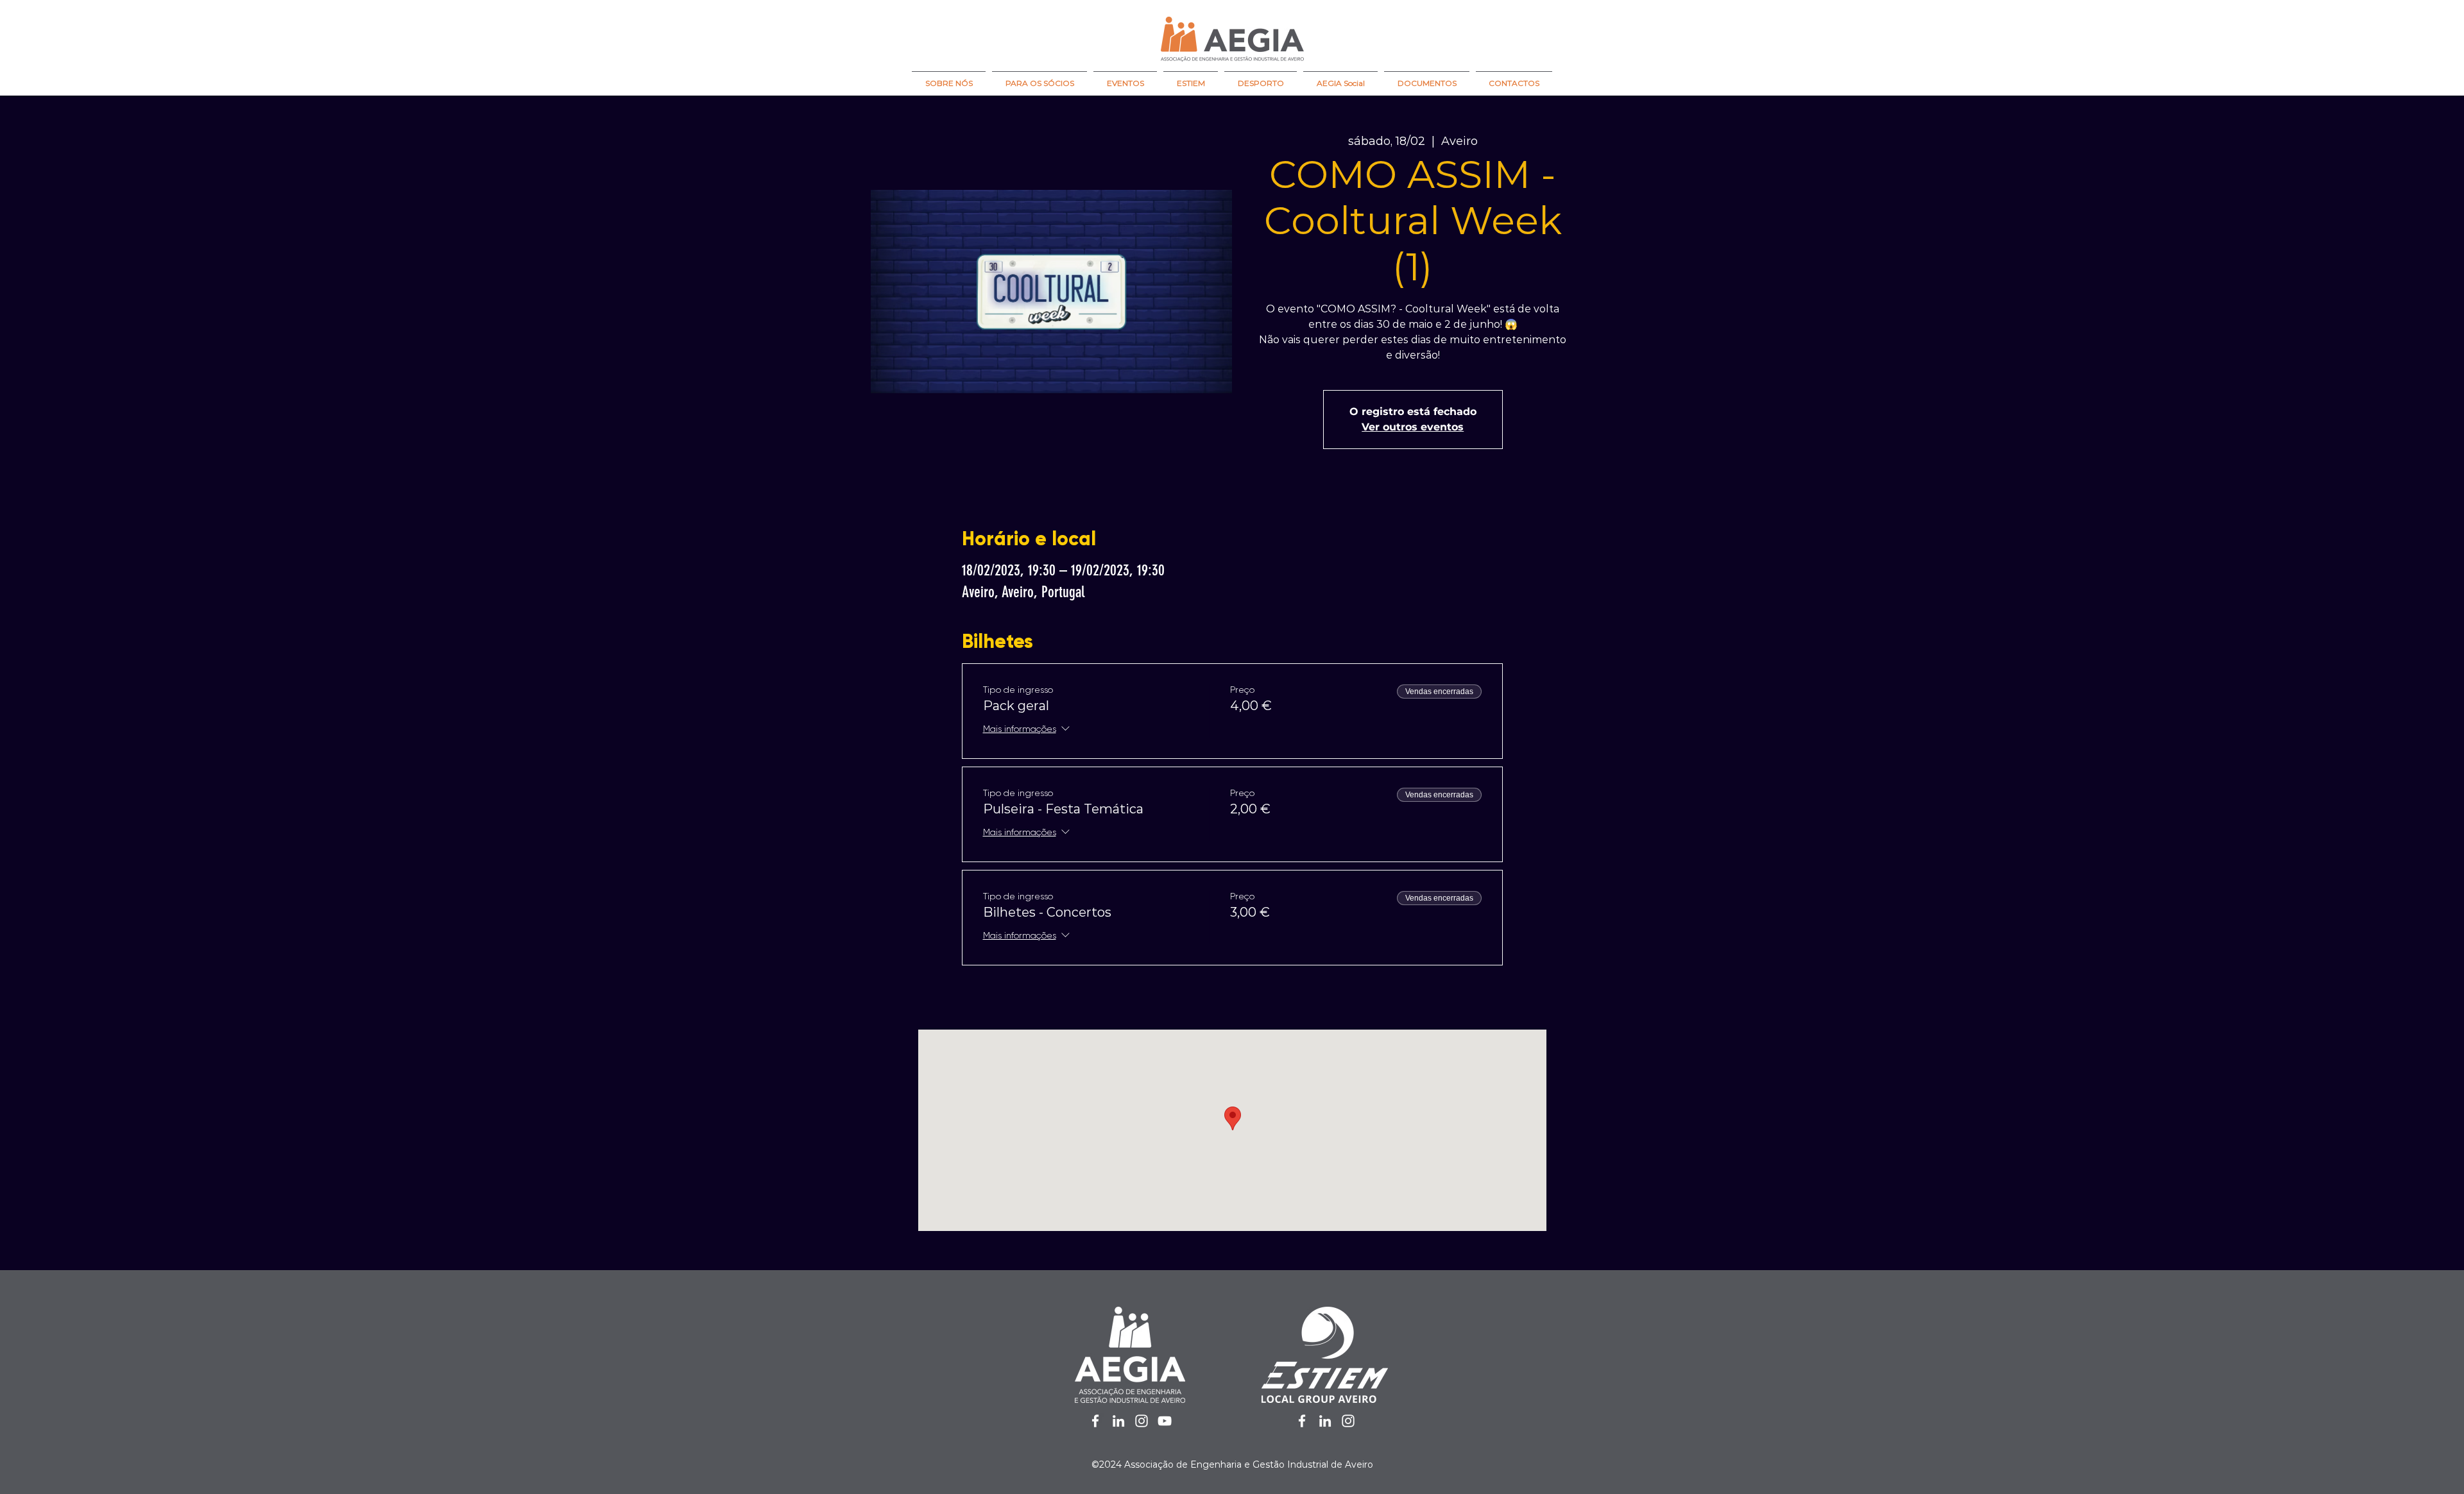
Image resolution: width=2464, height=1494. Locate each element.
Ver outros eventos (1413, 427)
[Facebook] (1095, 1421)
